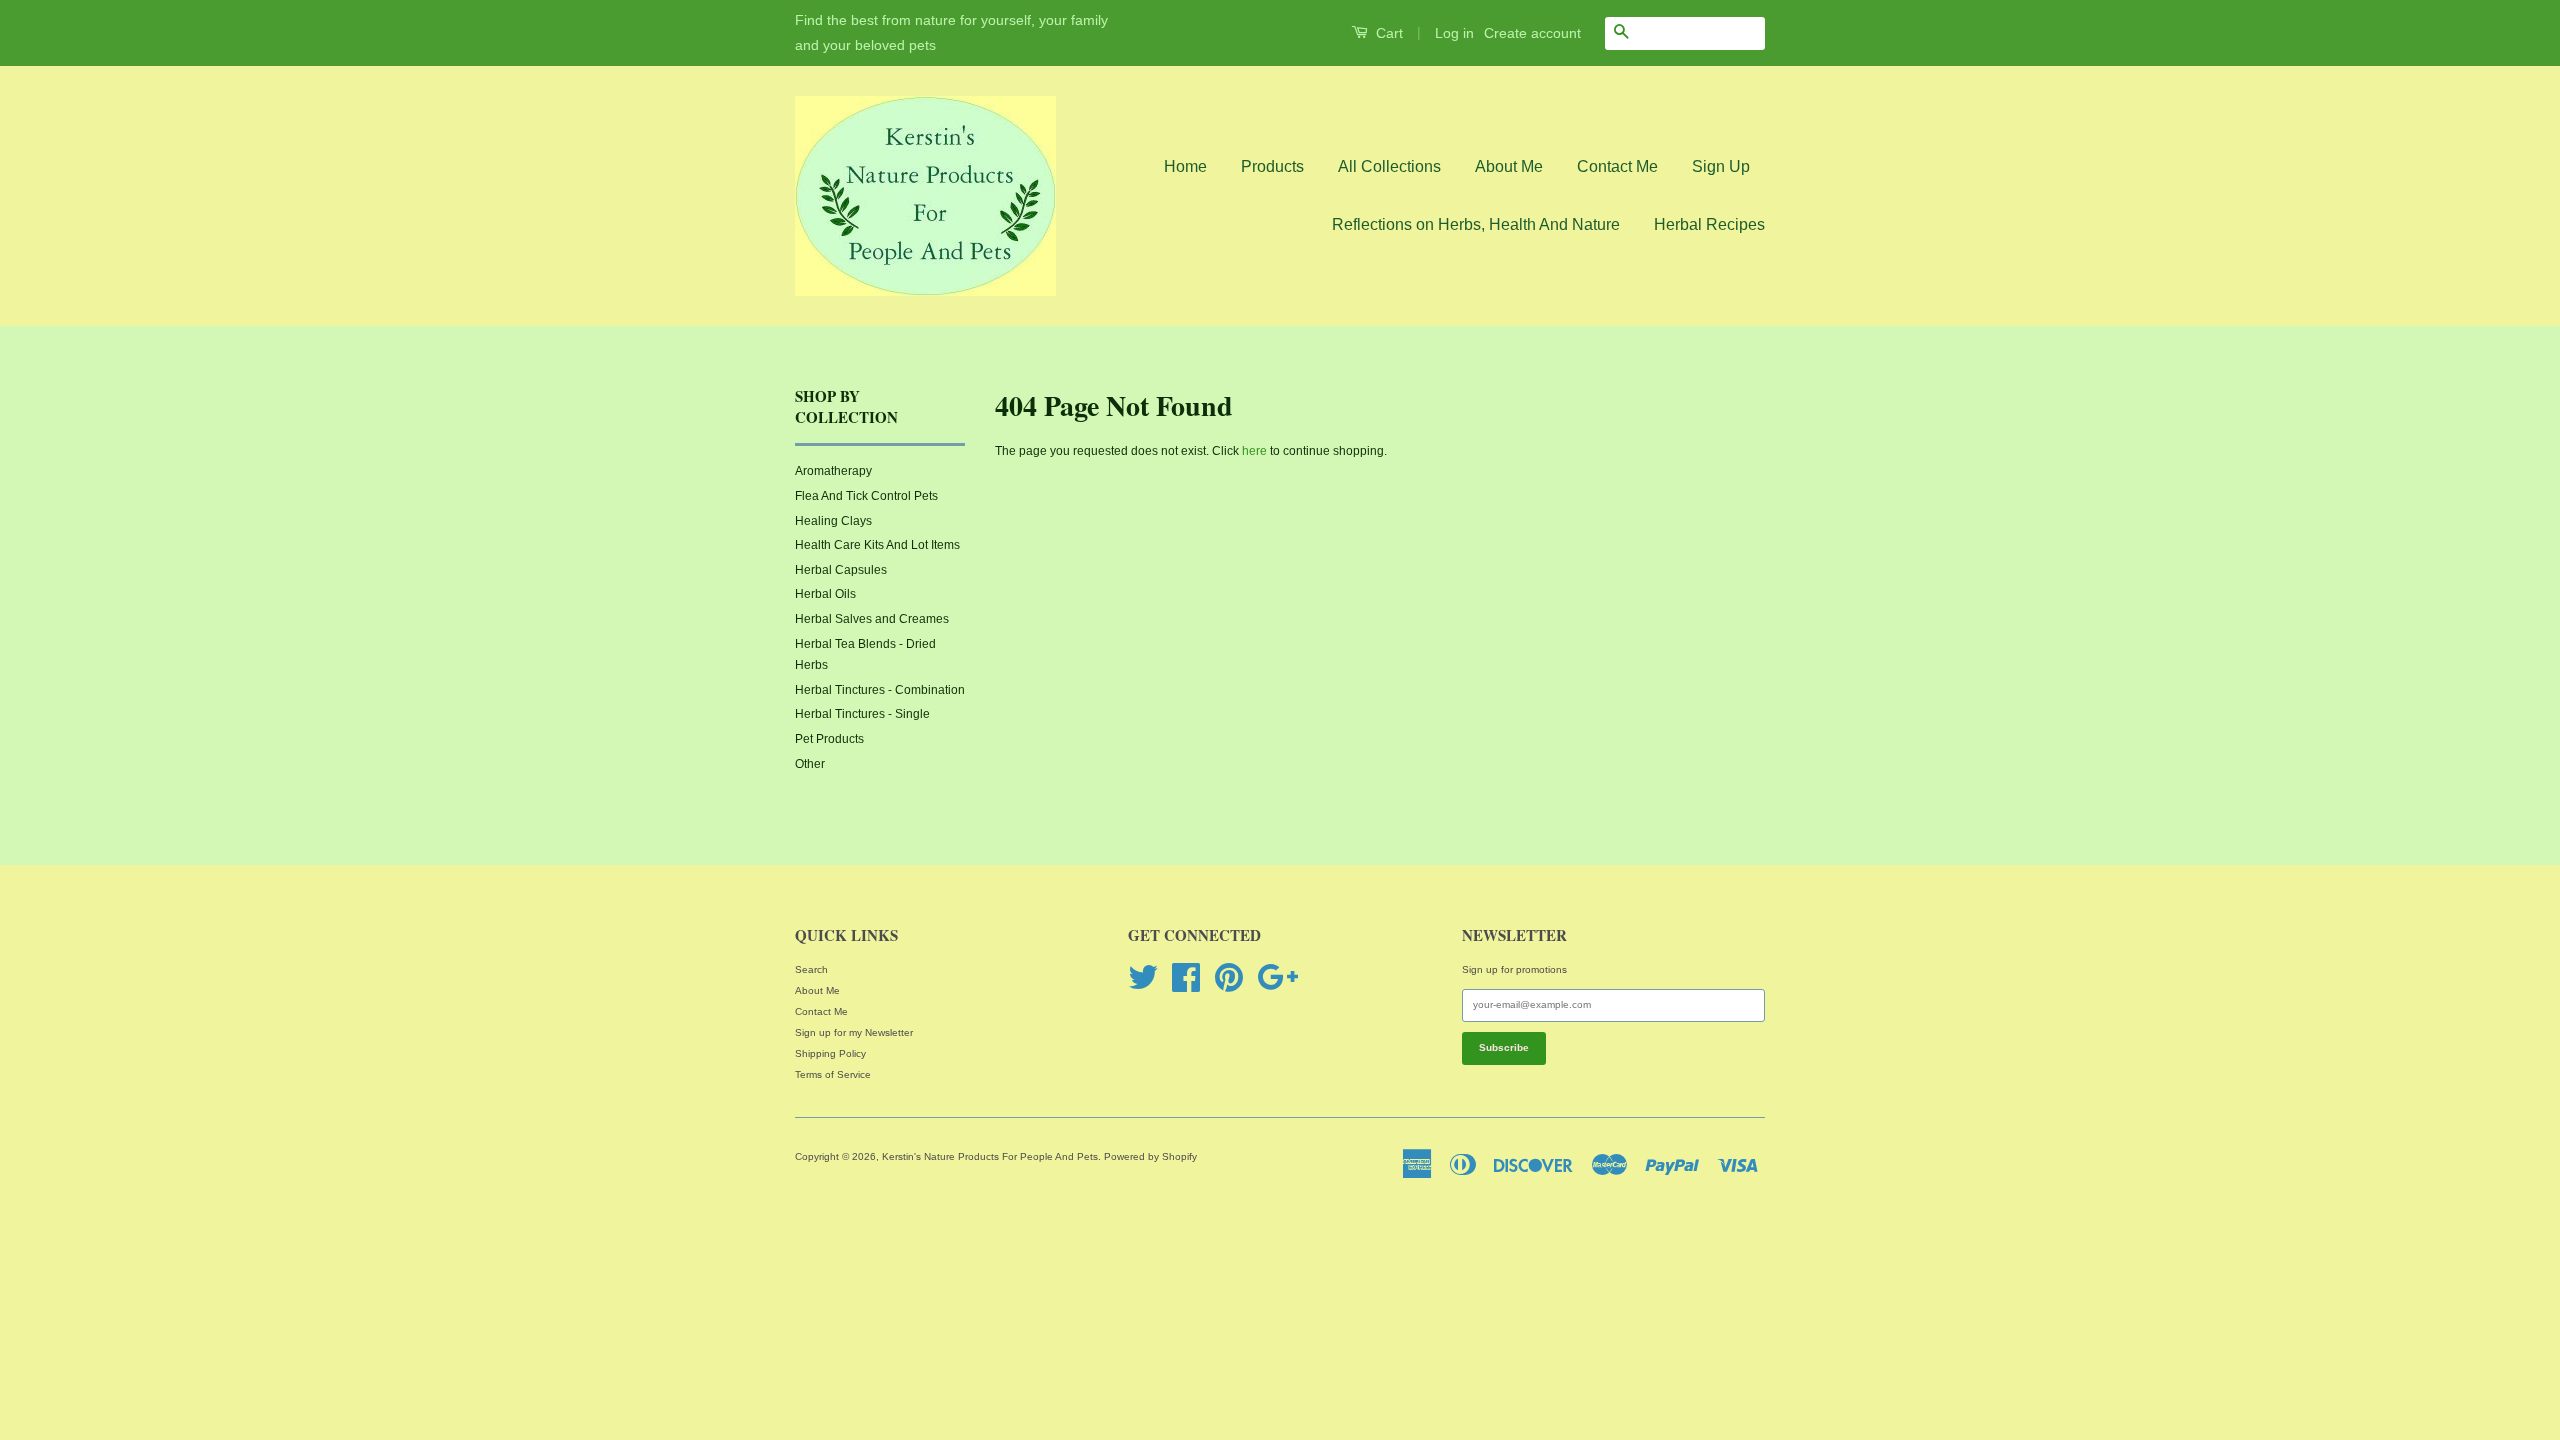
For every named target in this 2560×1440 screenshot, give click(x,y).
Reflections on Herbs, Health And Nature (1476, 224)
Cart (1387, 33)
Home (1185, 166)
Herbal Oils (825, 594)
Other (810, 764)
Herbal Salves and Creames (872, 619)
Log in (1454, 33)
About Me (1509, 166)
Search (811, 969)
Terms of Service (833, 1074)
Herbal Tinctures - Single (862, 714)
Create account (1532, 33)
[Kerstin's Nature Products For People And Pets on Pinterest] (1229, 975)
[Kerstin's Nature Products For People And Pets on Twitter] (1143, 975)
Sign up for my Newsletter (854, 1032)
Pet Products (829, 739)
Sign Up (1721, 166)
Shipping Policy (830, 1053)
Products (1272, 166)
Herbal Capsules (841, 570)
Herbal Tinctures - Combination (880, 690)
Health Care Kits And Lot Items (877, 545)
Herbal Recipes (1709, 224)
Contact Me (1617, 166)
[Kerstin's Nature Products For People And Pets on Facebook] (1186, 975)
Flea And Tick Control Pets (866, 496)
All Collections (1389, 166)
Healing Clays (833, 521)
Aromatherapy (833, 471)
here (1254, 451)
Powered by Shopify (1150, 1156)
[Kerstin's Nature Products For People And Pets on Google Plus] (1277, 975)
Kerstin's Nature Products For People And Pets (990, 1156)
